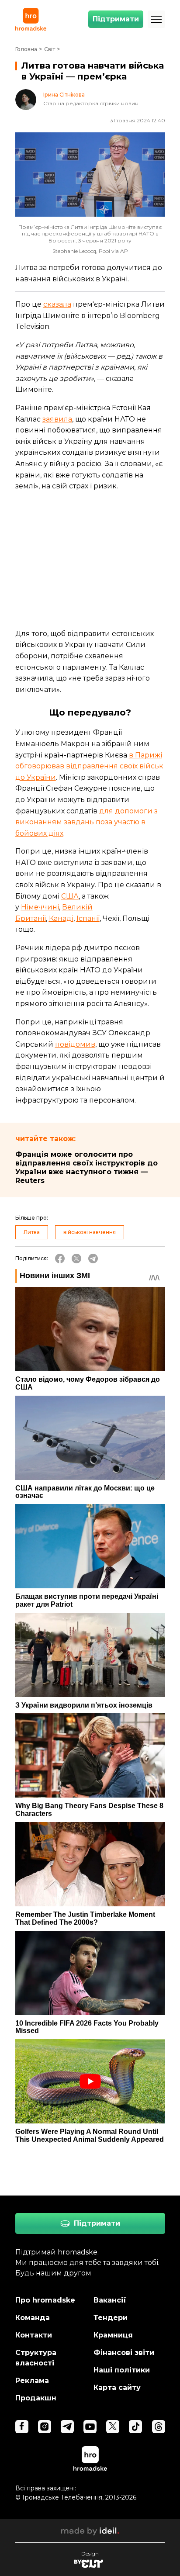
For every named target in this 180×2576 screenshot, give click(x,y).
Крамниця (113, 2335)
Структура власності (36, 2358)
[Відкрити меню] (156, 19)
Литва (32, 1232)
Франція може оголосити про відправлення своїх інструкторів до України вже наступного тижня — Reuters (87, 1167)
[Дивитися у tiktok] (135, 2427)
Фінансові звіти (124, 2353)
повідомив (75, 1044)
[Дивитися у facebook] (22, 2427)
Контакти (34, 2335)
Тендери (111, 2318)
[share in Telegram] (93, 1259)
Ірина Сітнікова (64, 95)
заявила (57, 419)
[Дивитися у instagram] (45, 2427)
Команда (33, 2318)
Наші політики (122, 2370)
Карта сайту (117, 2388)
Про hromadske (45, 2300)
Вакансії (110, 2300)
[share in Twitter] (76, 1259)
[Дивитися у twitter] (113, 2427)
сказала (57, 304)
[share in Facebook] (60, 1259)
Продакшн (36, 2398)
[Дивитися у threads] (159, 2427)
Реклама (32, 2381)
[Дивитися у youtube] (90, 2427)
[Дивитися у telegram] (67, 2427)
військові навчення (90, 1232)
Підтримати (116, 19)
